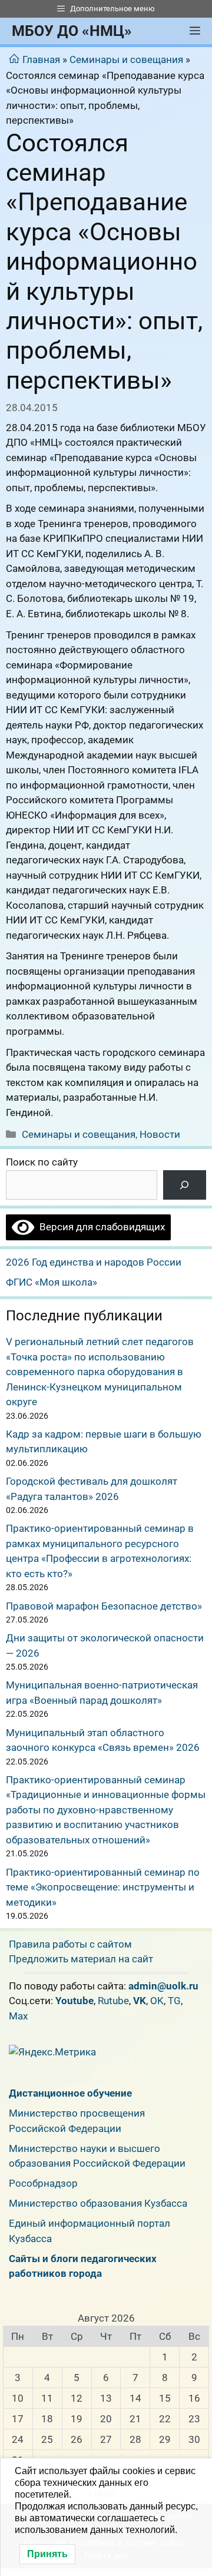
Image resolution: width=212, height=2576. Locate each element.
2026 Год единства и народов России (94, 1262)
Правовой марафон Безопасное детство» (104, 1606)
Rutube (113, 2001)
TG (174, 2001)
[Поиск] (185, 1185)
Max (18, 2016)
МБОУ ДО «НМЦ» (72, 31)
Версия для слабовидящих (100, 1227)
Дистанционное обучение (70, 2093)
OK (157, 2001)
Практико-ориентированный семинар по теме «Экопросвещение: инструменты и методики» (103, 1887)
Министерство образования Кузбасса (98, 2203)
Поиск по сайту (42, 1162)
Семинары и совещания (126, 59)
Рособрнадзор (43, 2183)
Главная (41, 59)
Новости (160, 1134)
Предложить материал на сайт (81, 1959)
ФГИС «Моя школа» (52, 1282)
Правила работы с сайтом (70, 1944)
